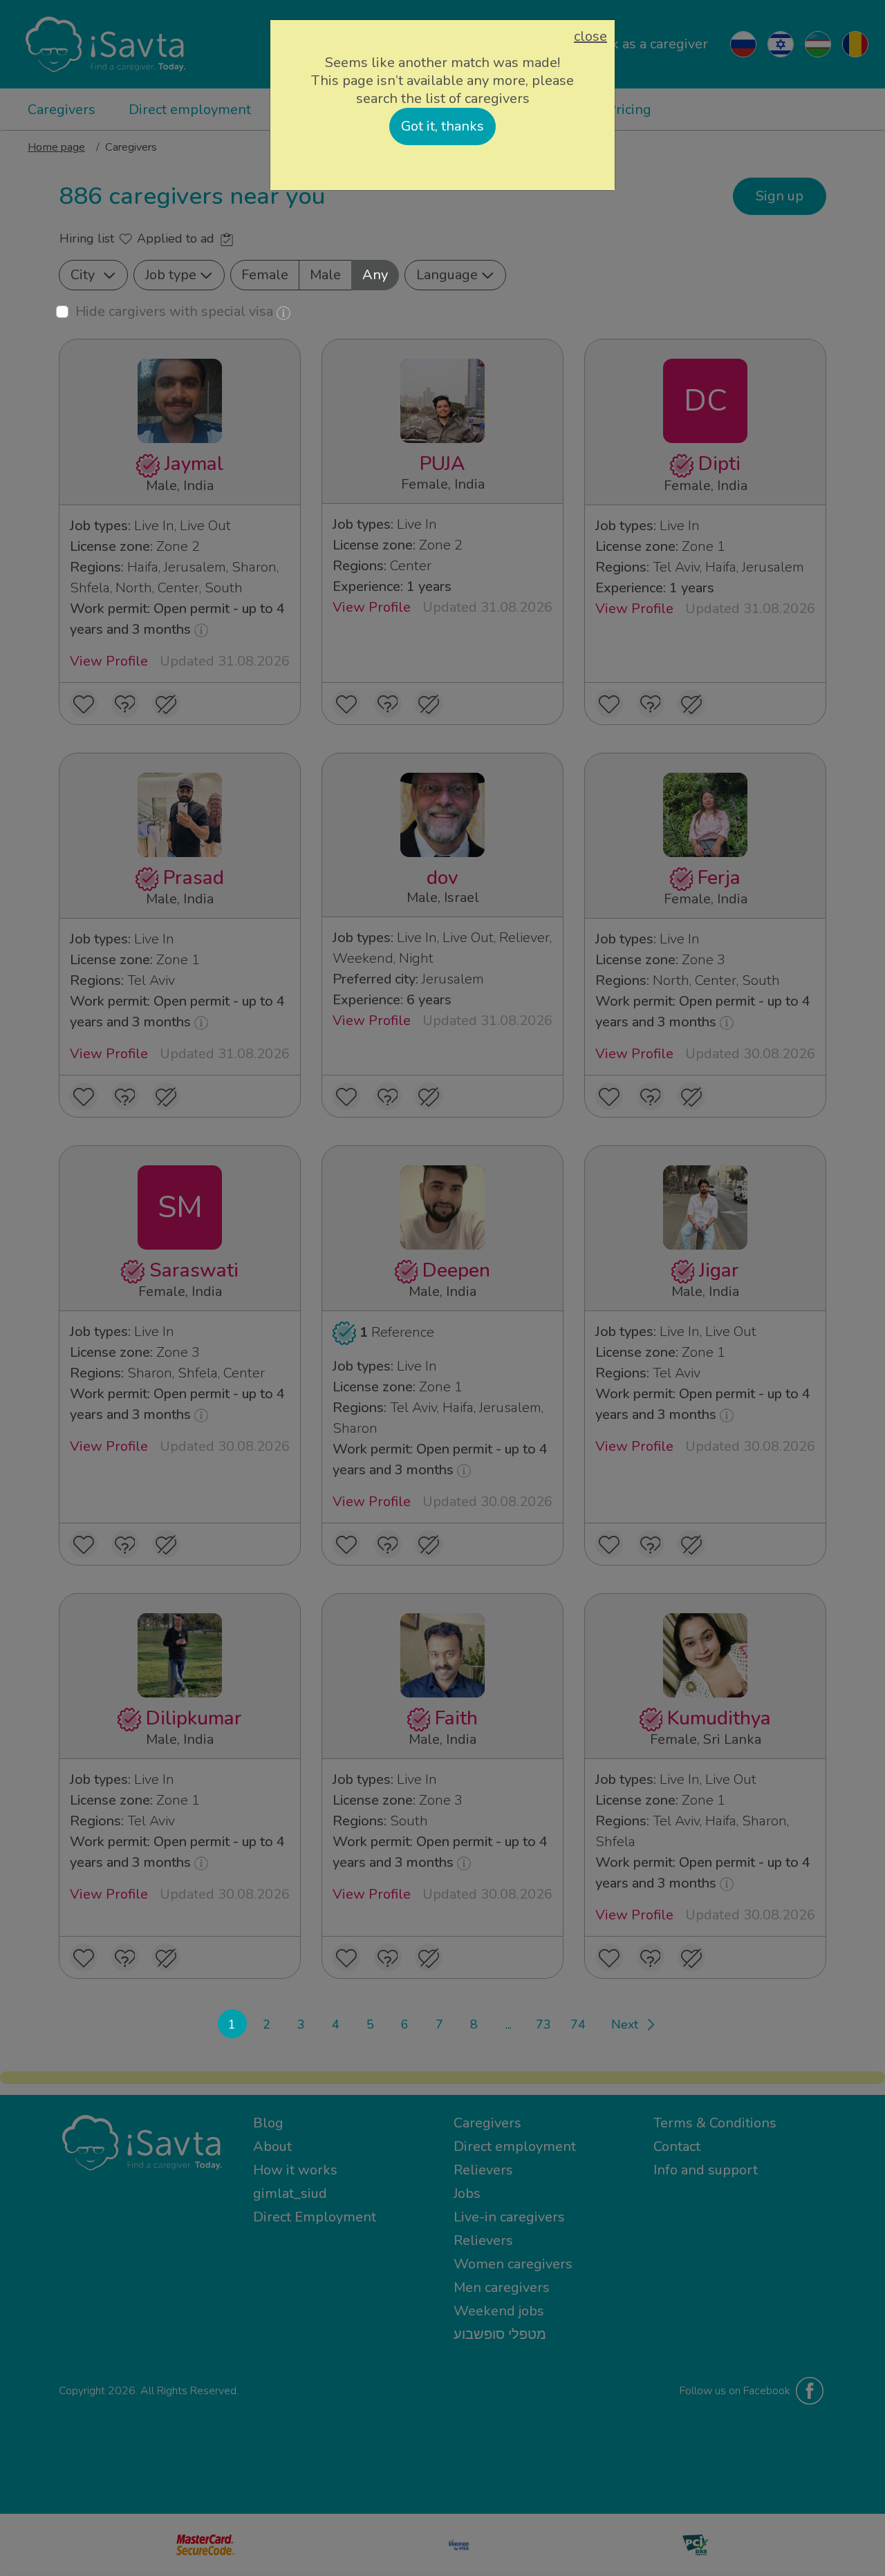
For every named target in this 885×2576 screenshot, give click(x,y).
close (590, 37)
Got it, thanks (442, 126)
